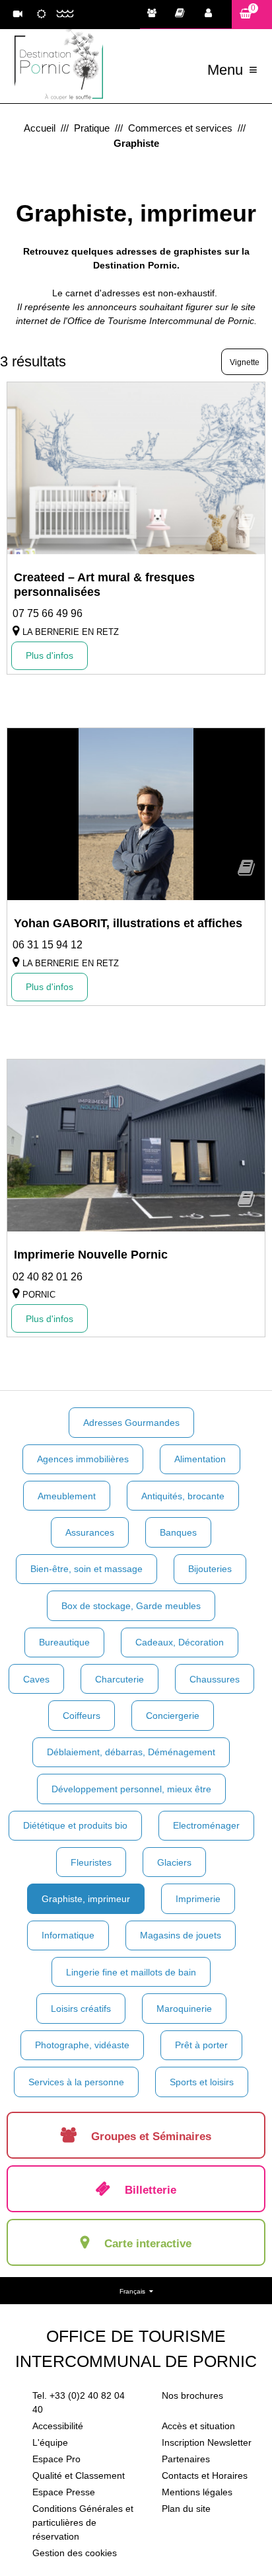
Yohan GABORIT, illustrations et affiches (128, 923)
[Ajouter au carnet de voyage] (246, 526)
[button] (252, 14)
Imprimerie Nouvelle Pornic (91, 1255)
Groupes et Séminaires (155, 15)
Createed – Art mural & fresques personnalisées (104, 585)
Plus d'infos (50, 655)
